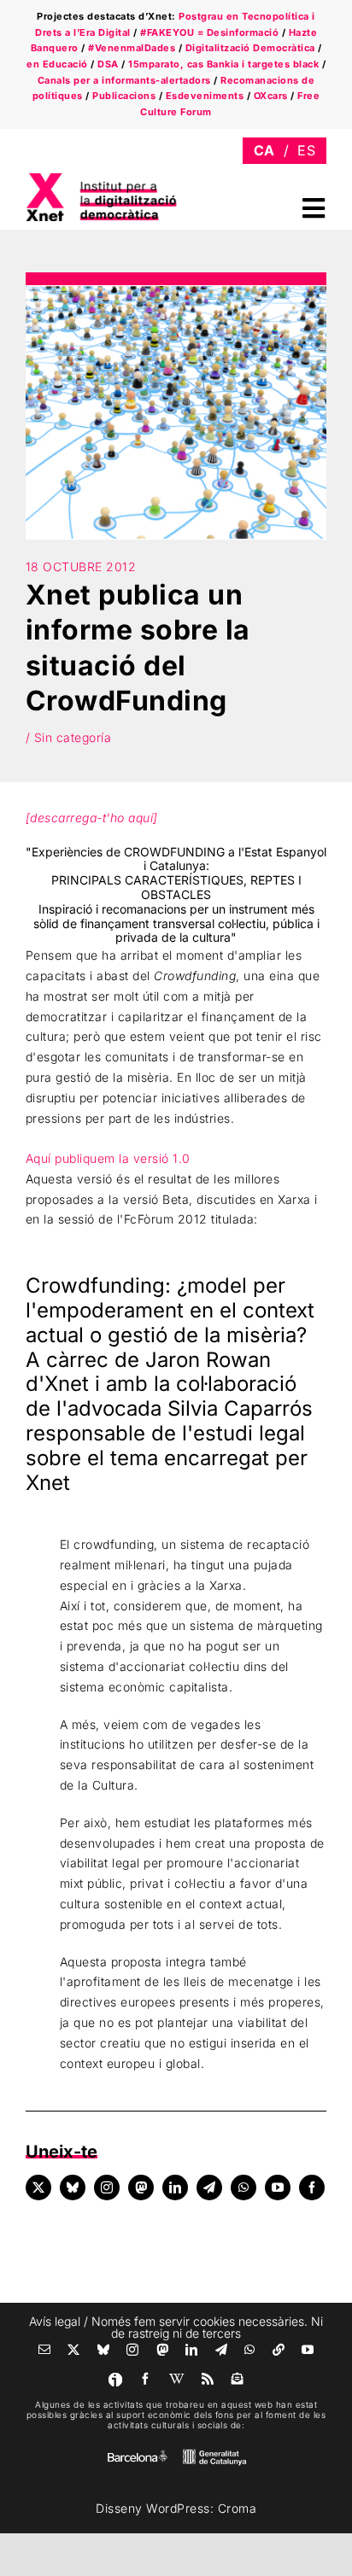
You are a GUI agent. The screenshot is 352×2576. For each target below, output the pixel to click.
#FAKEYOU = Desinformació (209, 32)
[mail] (45, 2350)
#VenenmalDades (132, 48)
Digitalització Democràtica (250, 48)
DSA (108, 64)
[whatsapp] (243, 2188)
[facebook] (312, 2188)
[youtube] (278, 2188)
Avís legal (55, 2321)
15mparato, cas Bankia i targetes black (223, 64)
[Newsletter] (238, 2379)
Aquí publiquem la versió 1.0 (108, 1158)
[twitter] (38, 2188)
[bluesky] (73, 2188)
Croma (238, 2508)
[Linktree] (279, 2350)
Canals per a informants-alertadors (124, 80)
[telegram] (209, 2188)
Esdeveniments (205, 96)
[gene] (214, 2453)
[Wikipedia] (177, 2379)
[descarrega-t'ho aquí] (92, 818)
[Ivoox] (115, 2380)
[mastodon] (141, 2188)
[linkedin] (175, 2188)
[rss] (208, 2379)
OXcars (271, 96)
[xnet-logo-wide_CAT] (103, 178)
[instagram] (107, 2188)
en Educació (57, 64)
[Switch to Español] (306, 151)
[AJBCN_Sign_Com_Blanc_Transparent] (138, 2454)
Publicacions (124, 96)
